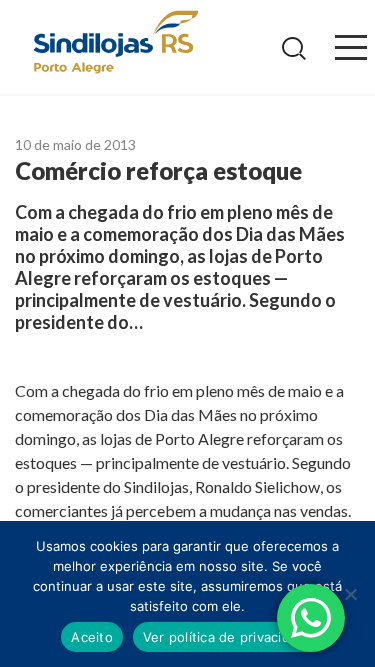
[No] (350, 594)
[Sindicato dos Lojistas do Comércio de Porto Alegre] (115, 43)
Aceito (92, 637)
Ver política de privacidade (228, 637)
